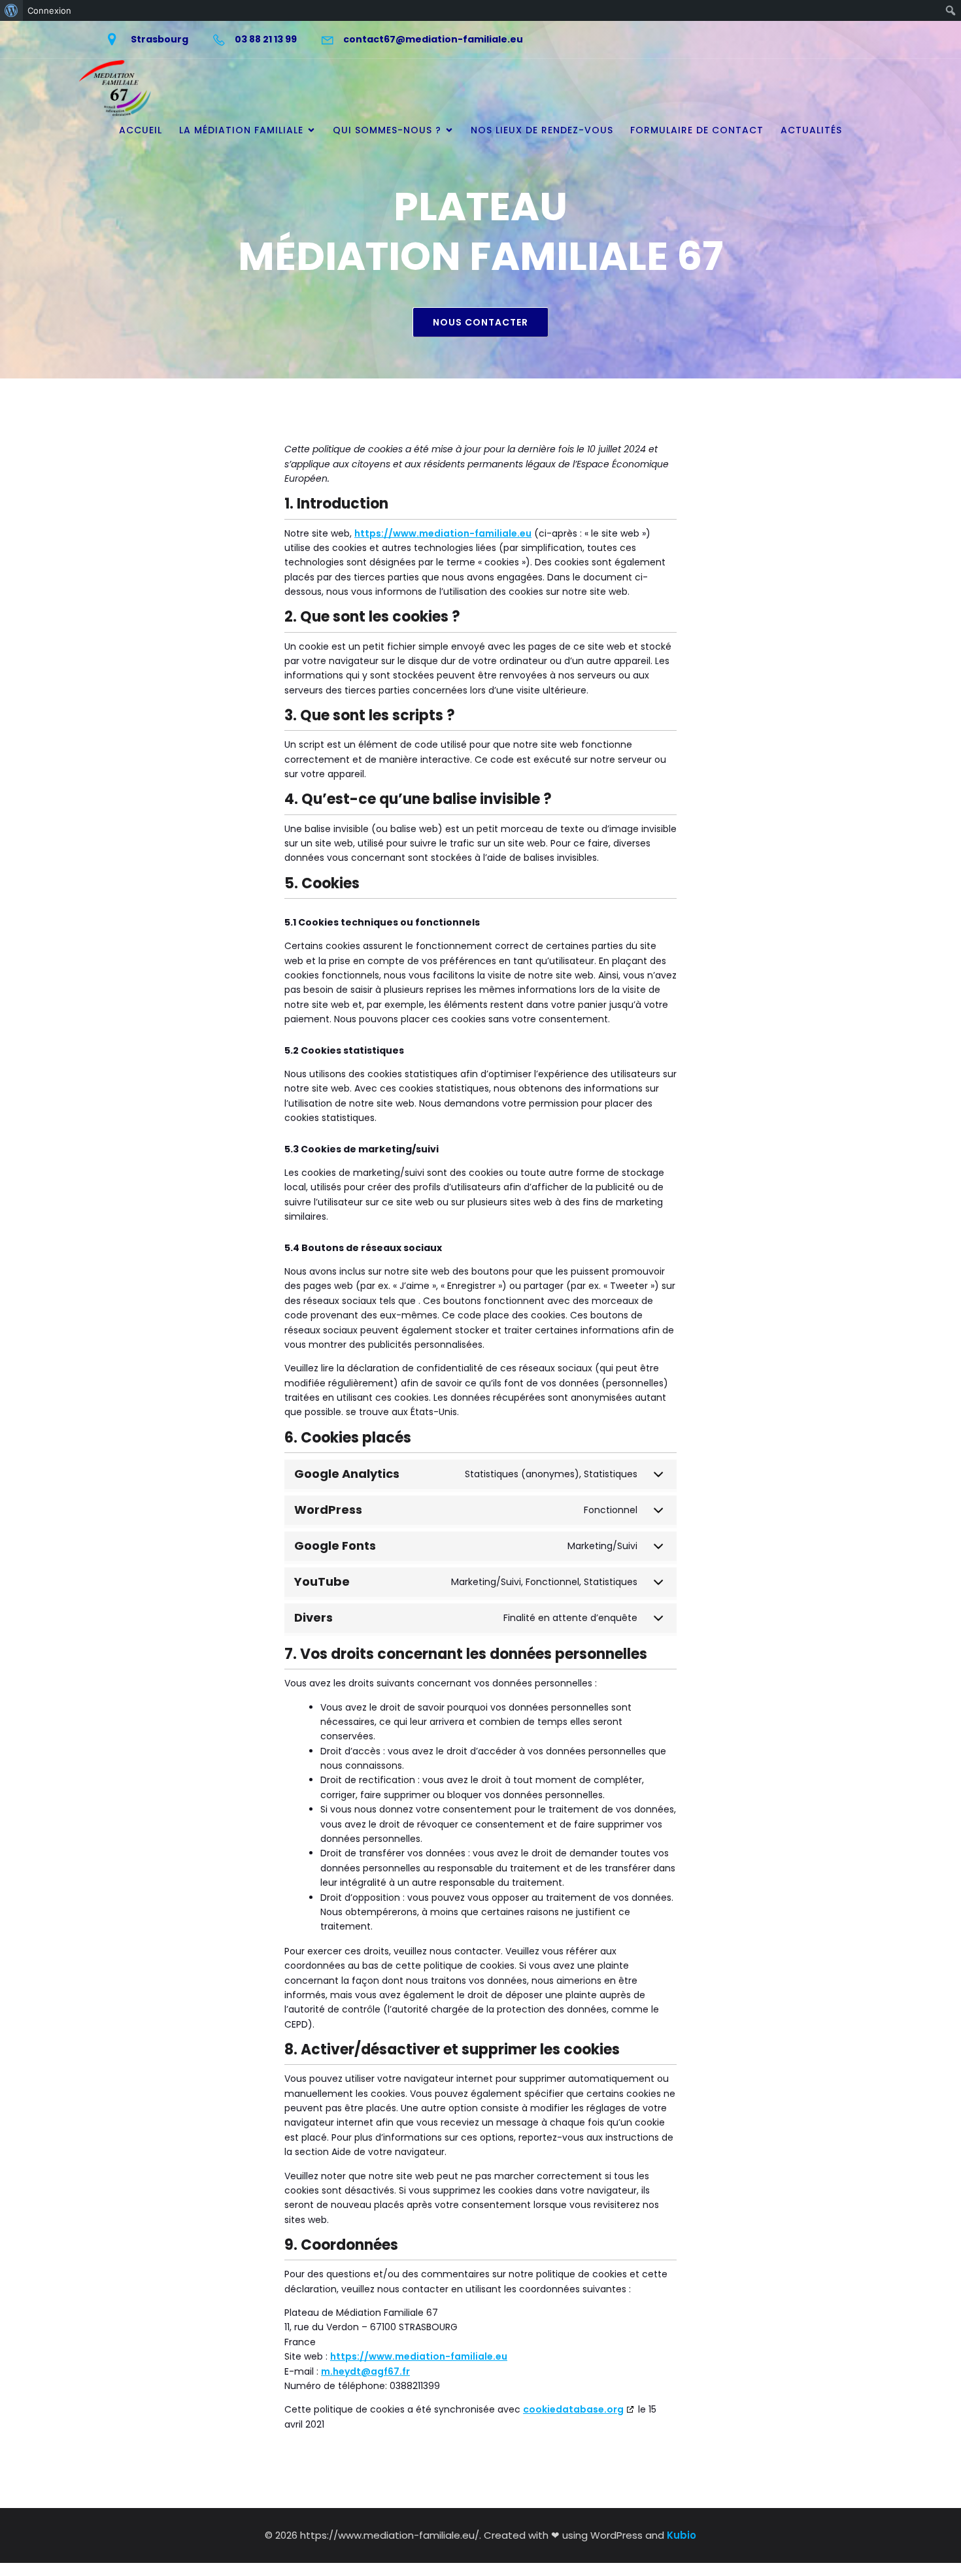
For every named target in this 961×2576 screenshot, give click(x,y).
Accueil (141, 130)
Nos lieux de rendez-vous (542, 130)
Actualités (811, 130)
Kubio (682, 2535)
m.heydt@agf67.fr (365, 2371)
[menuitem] (11, 10)
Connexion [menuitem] (49, 10)
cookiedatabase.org (573, 2409)
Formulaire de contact (697, 130)
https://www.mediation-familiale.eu (443, 533)
